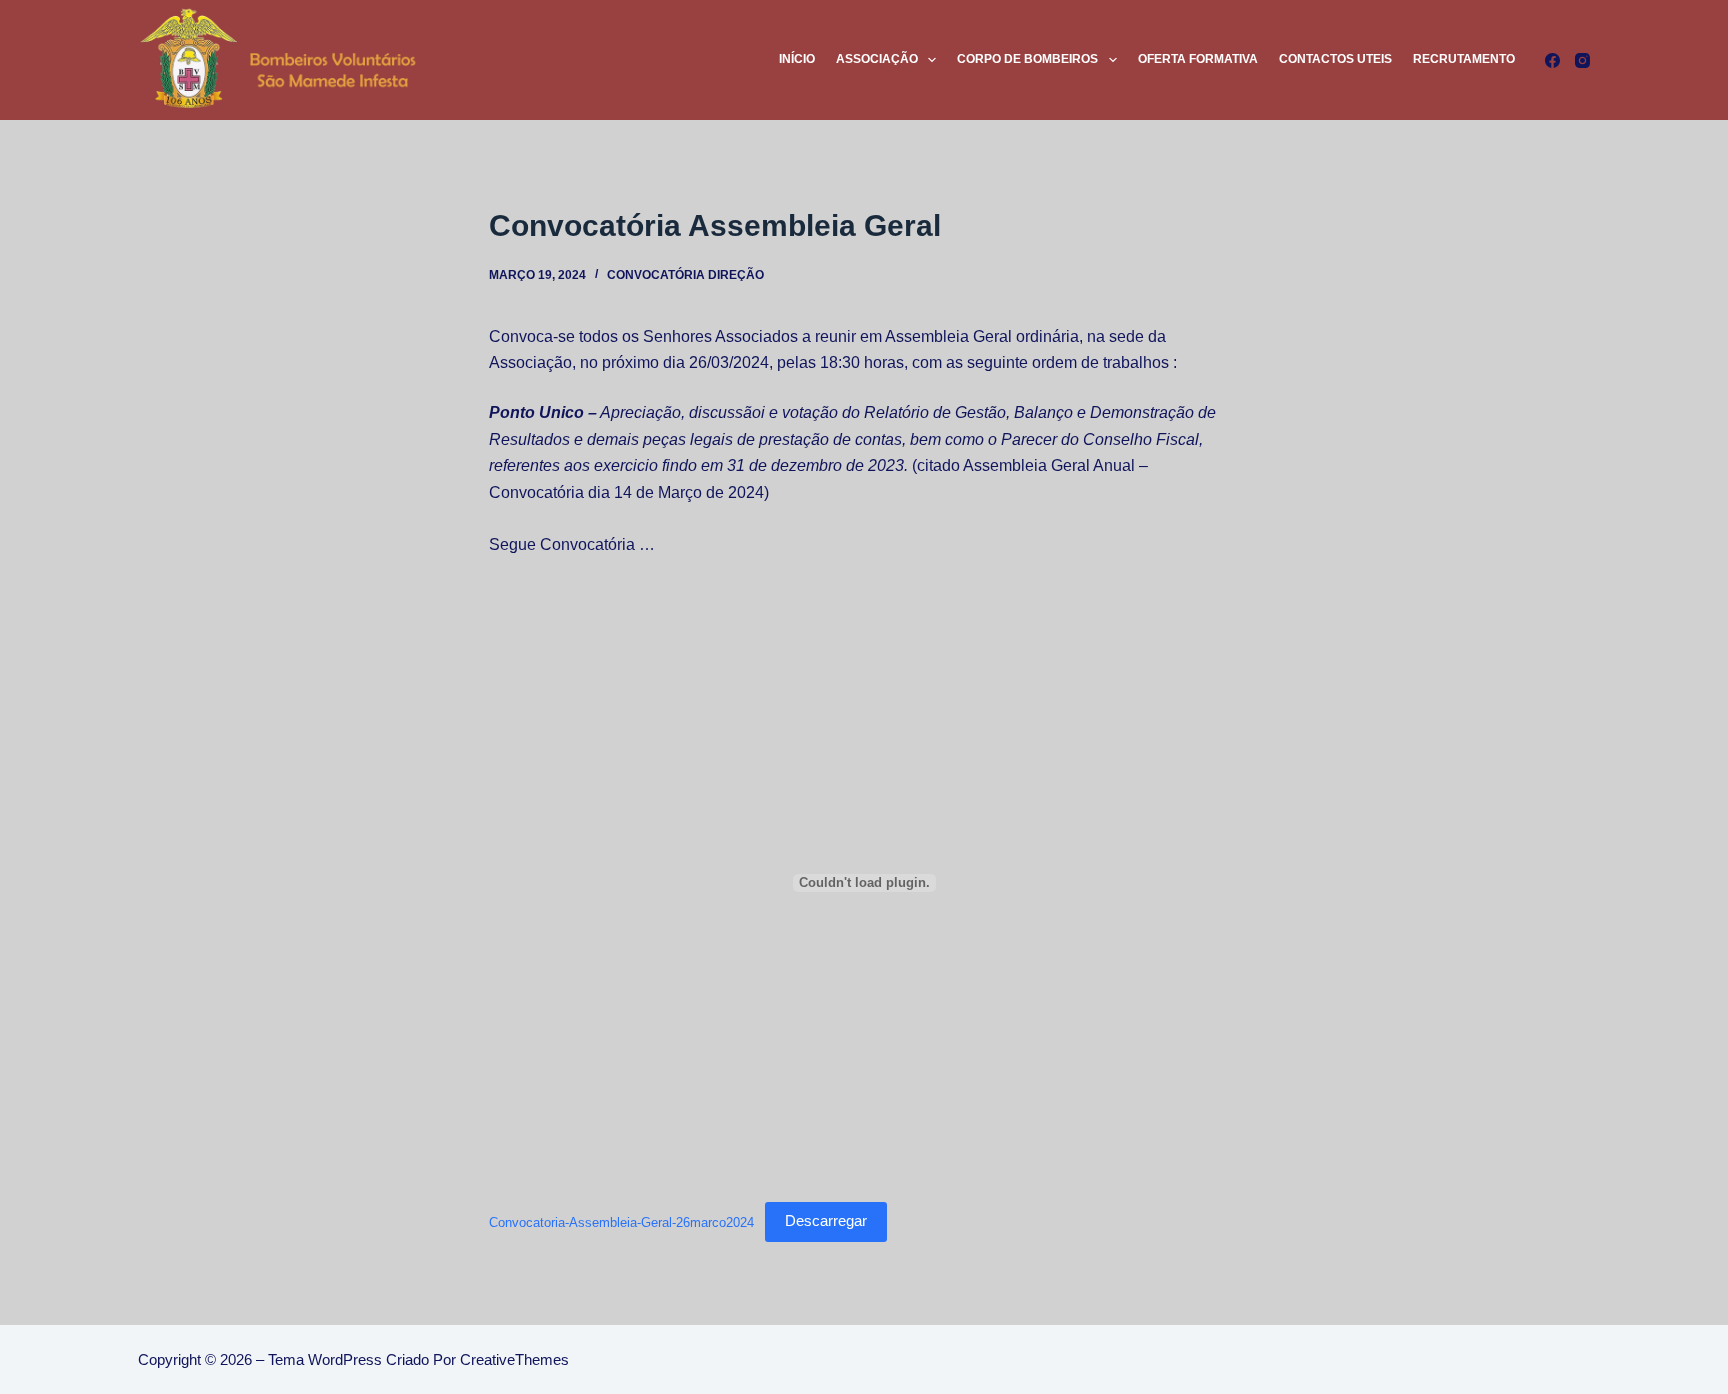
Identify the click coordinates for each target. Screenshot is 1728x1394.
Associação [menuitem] (877, 59)
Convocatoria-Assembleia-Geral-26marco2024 (621, 1221)
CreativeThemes (514, 1359)
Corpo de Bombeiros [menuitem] (1027, 59)
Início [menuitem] (797, 59)
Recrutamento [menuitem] (1464, 59)
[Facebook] (1552, 60)
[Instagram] (1582, 60)
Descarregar (826, 1220)
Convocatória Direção (685, 275)
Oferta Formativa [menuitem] (1198, 59)
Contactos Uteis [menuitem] (1335, 59)
